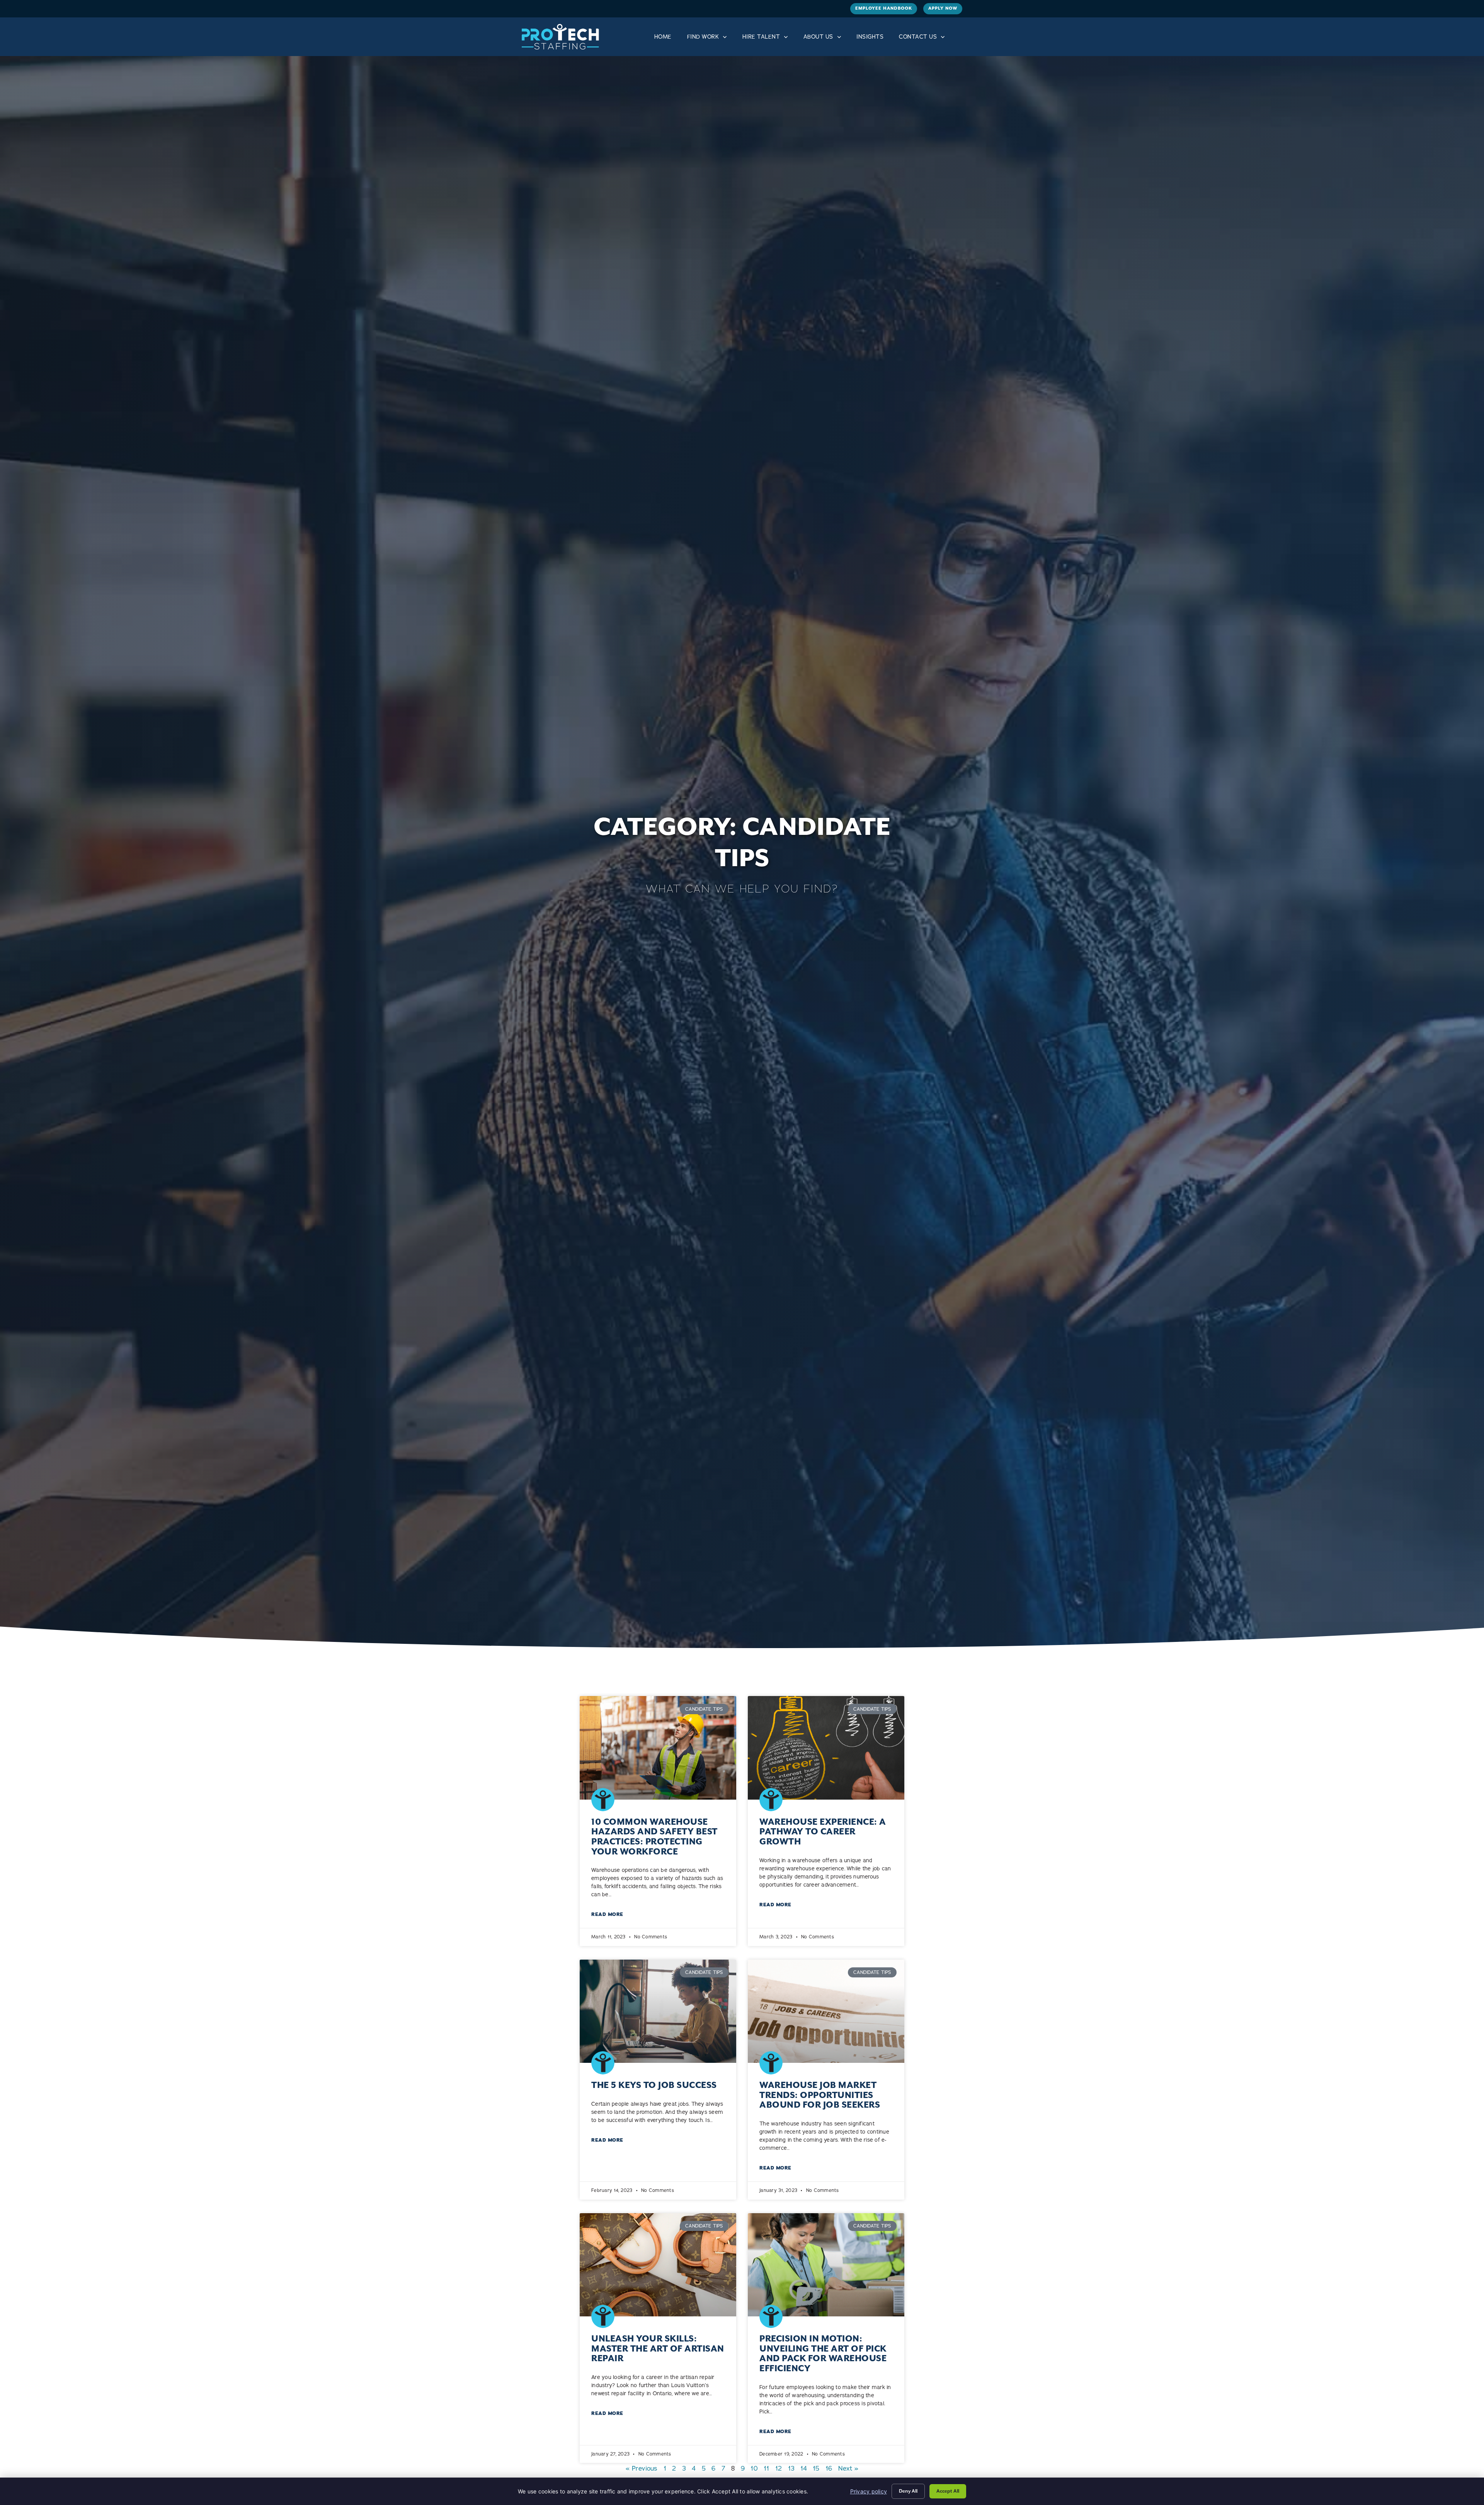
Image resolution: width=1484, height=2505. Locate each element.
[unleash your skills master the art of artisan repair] (658, 2265)
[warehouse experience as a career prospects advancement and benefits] (826, 1748)
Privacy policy (869, 2491)
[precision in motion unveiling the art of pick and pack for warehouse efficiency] (826, 2265)
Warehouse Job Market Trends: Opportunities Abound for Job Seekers (820, 2095)
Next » (848, 2468)
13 (791, 2468)
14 (804, 2468)
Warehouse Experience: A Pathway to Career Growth (823, 1832)
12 (779, 2468)
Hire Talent (761, 37)
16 (829, 2468)
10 (754, 2468)
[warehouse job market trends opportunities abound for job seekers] (826, 2011)
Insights (870, 37)
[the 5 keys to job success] (658, 2011)
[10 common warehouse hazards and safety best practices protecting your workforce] (658, 1748)
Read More (607, 1914)
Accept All (948, 2491)
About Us (818, 37)
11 (767, 2468)
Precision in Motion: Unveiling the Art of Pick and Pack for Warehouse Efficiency (823, 2353)
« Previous (642, 2468)
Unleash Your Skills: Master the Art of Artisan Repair (658, 2348)
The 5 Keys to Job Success (654, 2085)
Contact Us (918, 37)
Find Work (703, 37)
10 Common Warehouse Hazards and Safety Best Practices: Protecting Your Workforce (654, 1837)
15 (816, 2468)
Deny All (908, 2491)
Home (663, 37)
